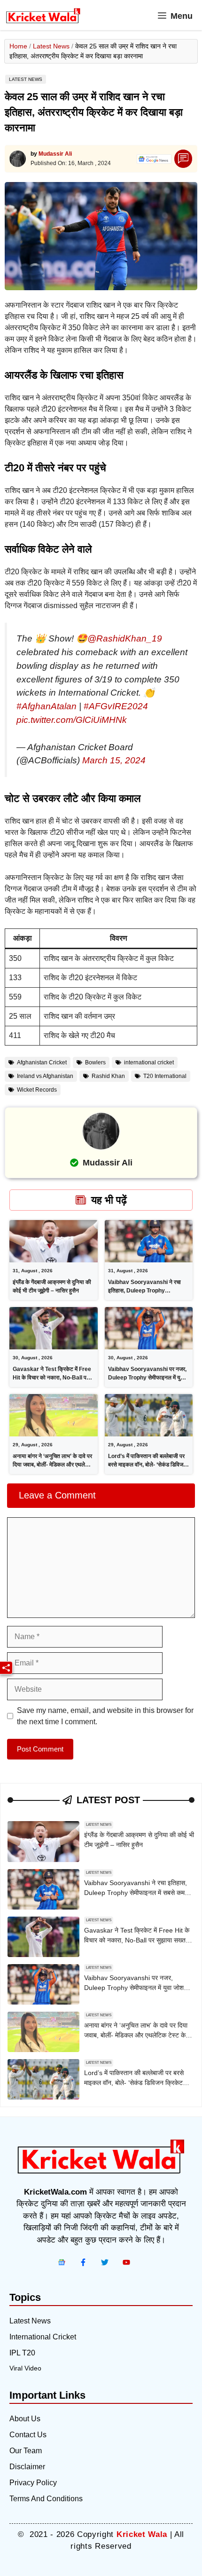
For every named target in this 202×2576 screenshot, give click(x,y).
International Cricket (43, 2337)
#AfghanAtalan (47, 706)
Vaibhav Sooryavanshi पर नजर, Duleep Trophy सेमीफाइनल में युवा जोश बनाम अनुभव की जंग (147, 1378)
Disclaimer (27, 2467)
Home (18, 46)
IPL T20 (22, 2353)
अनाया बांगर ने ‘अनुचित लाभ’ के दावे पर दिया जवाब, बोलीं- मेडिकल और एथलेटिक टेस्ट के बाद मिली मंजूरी (53, 1465)
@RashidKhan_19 (125, 638)
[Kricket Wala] (43, 16)
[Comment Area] (183, 159)
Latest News (51, 46)
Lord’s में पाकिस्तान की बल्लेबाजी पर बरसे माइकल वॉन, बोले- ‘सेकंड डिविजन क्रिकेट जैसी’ (147, 1465)
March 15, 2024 (114, 760)
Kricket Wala (142, 2534)
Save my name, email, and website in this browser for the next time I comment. (105, 1716)
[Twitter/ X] (105, 2262)
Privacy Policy (33, 2483)
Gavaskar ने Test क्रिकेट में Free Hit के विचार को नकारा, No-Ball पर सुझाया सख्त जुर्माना (52, 1378)
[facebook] (62, 2262)
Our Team (26, 2451)
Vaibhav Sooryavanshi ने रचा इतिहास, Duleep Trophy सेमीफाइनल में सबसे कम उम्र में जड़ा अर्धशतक (136, 1893)
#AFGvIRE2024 (116, 706)
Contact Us (28, 2435)
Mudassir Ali (55, 154)
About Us (25, 2419)
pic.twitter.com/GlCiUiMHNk (72, 720)
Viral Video (25, 2368)
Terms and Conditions (46, 2499)
